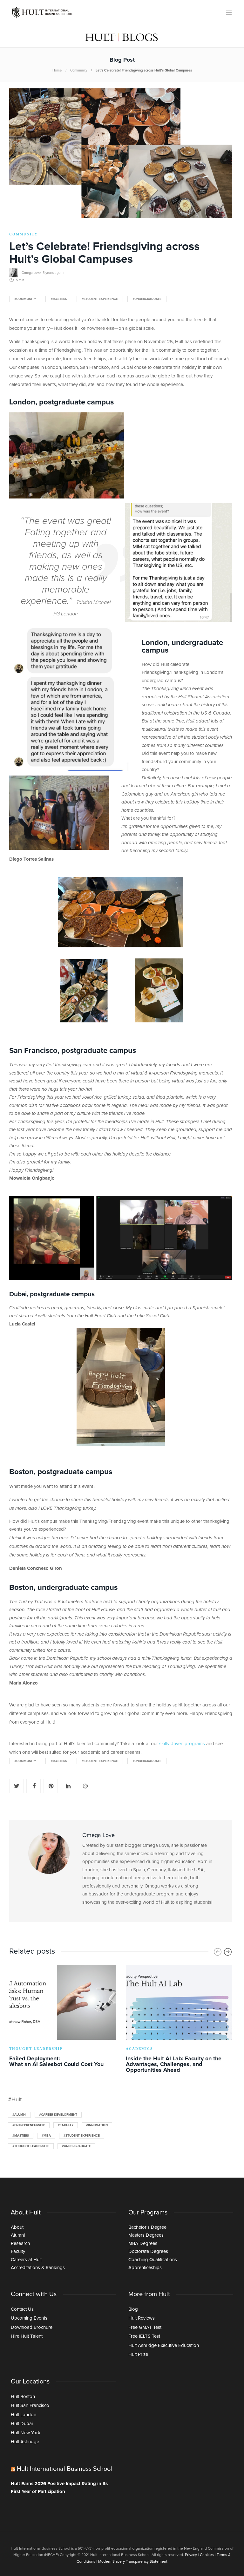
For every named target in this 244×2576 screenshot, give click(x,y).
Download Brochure (32, 2327)
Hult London (24, 2415)
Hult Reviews (142, 2318)
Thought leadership (36, 2049)
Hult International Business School (64, 2469)
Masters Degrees (146, 2235)
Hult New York (26, 2433)
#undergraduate (147, 299)
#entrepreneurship (29, 2125)
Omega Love (31, 273)
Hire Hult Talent (27, 2336)
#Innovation (97, 2125)
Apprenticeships (145, 2268)
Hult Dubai (22, 2424)
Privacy (191, 2555)
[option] (63, 2017)
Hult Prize (138, 2354)
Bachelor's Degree (147, 2227)
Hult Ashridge (25, 2442)
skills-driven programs (182, 1744)
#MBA (46, 2136)
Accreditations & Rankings (38, 2268)
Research (20, 2244)
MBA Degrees (143, 2244)
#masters (59, 299)
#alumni (19, 2115)
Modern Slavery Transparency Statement (133, 2562)
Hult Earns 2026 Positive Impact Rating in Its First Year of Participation (59, 2488)
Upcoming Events (29, 2318)
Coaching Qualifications (153, 2260)
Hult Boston (23, 2397)
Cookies (207, 2555)
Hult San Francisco (30, 2406)
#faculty (66, 2125)
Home (57, 70)
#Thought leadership (31, 2146)
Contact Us (22, 2309)
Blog (133, 2309)
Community (79, 70)
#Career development (58, 2115)
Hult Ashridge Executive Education (164, 2346)
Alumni (18, 2235)
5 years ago (51, 273)
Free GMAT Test (145, 2327)
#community (25, 299)
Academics (139, 2049)
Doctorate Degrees (148, 2251)
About (17, 2227)
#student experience (100, 299)
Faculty (18, 2251)
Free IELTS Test (144, 2336)
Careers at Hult (26, 2260)
